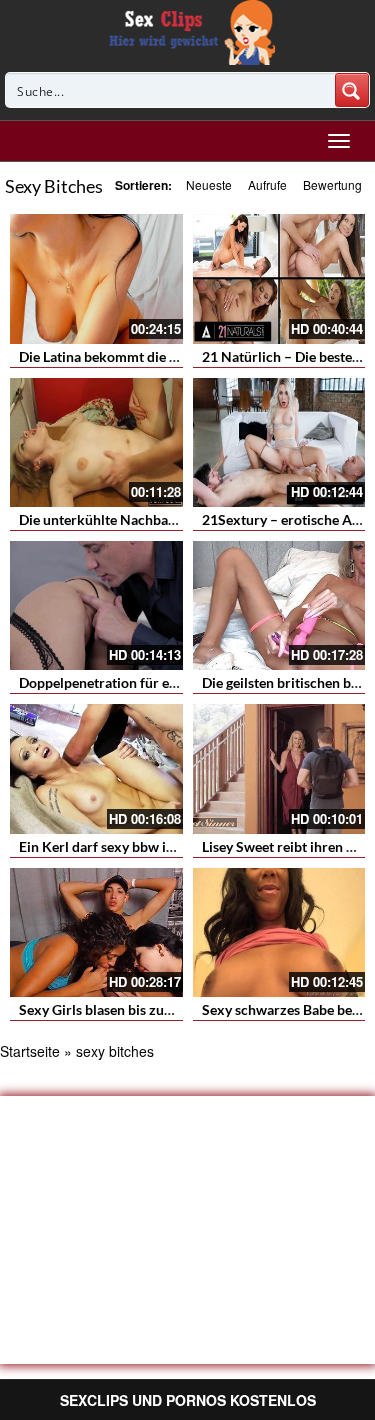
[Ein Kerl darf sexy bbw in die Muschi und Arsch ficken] (96, 768)
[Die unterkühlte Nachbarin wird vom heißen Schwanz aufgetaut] (96, 442)
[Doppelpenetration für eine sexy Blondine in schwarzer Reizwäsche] (96, 605)
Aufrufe (267, 184)
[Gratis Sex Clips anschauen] (187, 30)
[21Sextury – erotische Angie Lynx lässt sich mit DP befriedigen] (279, 442)
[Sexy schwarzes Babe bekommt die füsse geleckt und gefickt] (279, 932)
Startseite (30, 1051)
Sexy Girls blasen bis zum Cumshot (127, 1009)
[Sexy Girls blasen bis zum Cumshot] (96, 932)
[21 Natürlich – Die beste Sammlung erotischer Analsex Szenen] (279, 278)
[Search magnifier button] (352, 90)
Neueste (209, 184)
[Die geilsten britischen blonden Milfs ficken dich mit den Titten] (279, 605)
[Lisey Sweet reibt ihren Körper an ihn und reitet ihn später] (279, 768)
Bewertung (332, 184)
